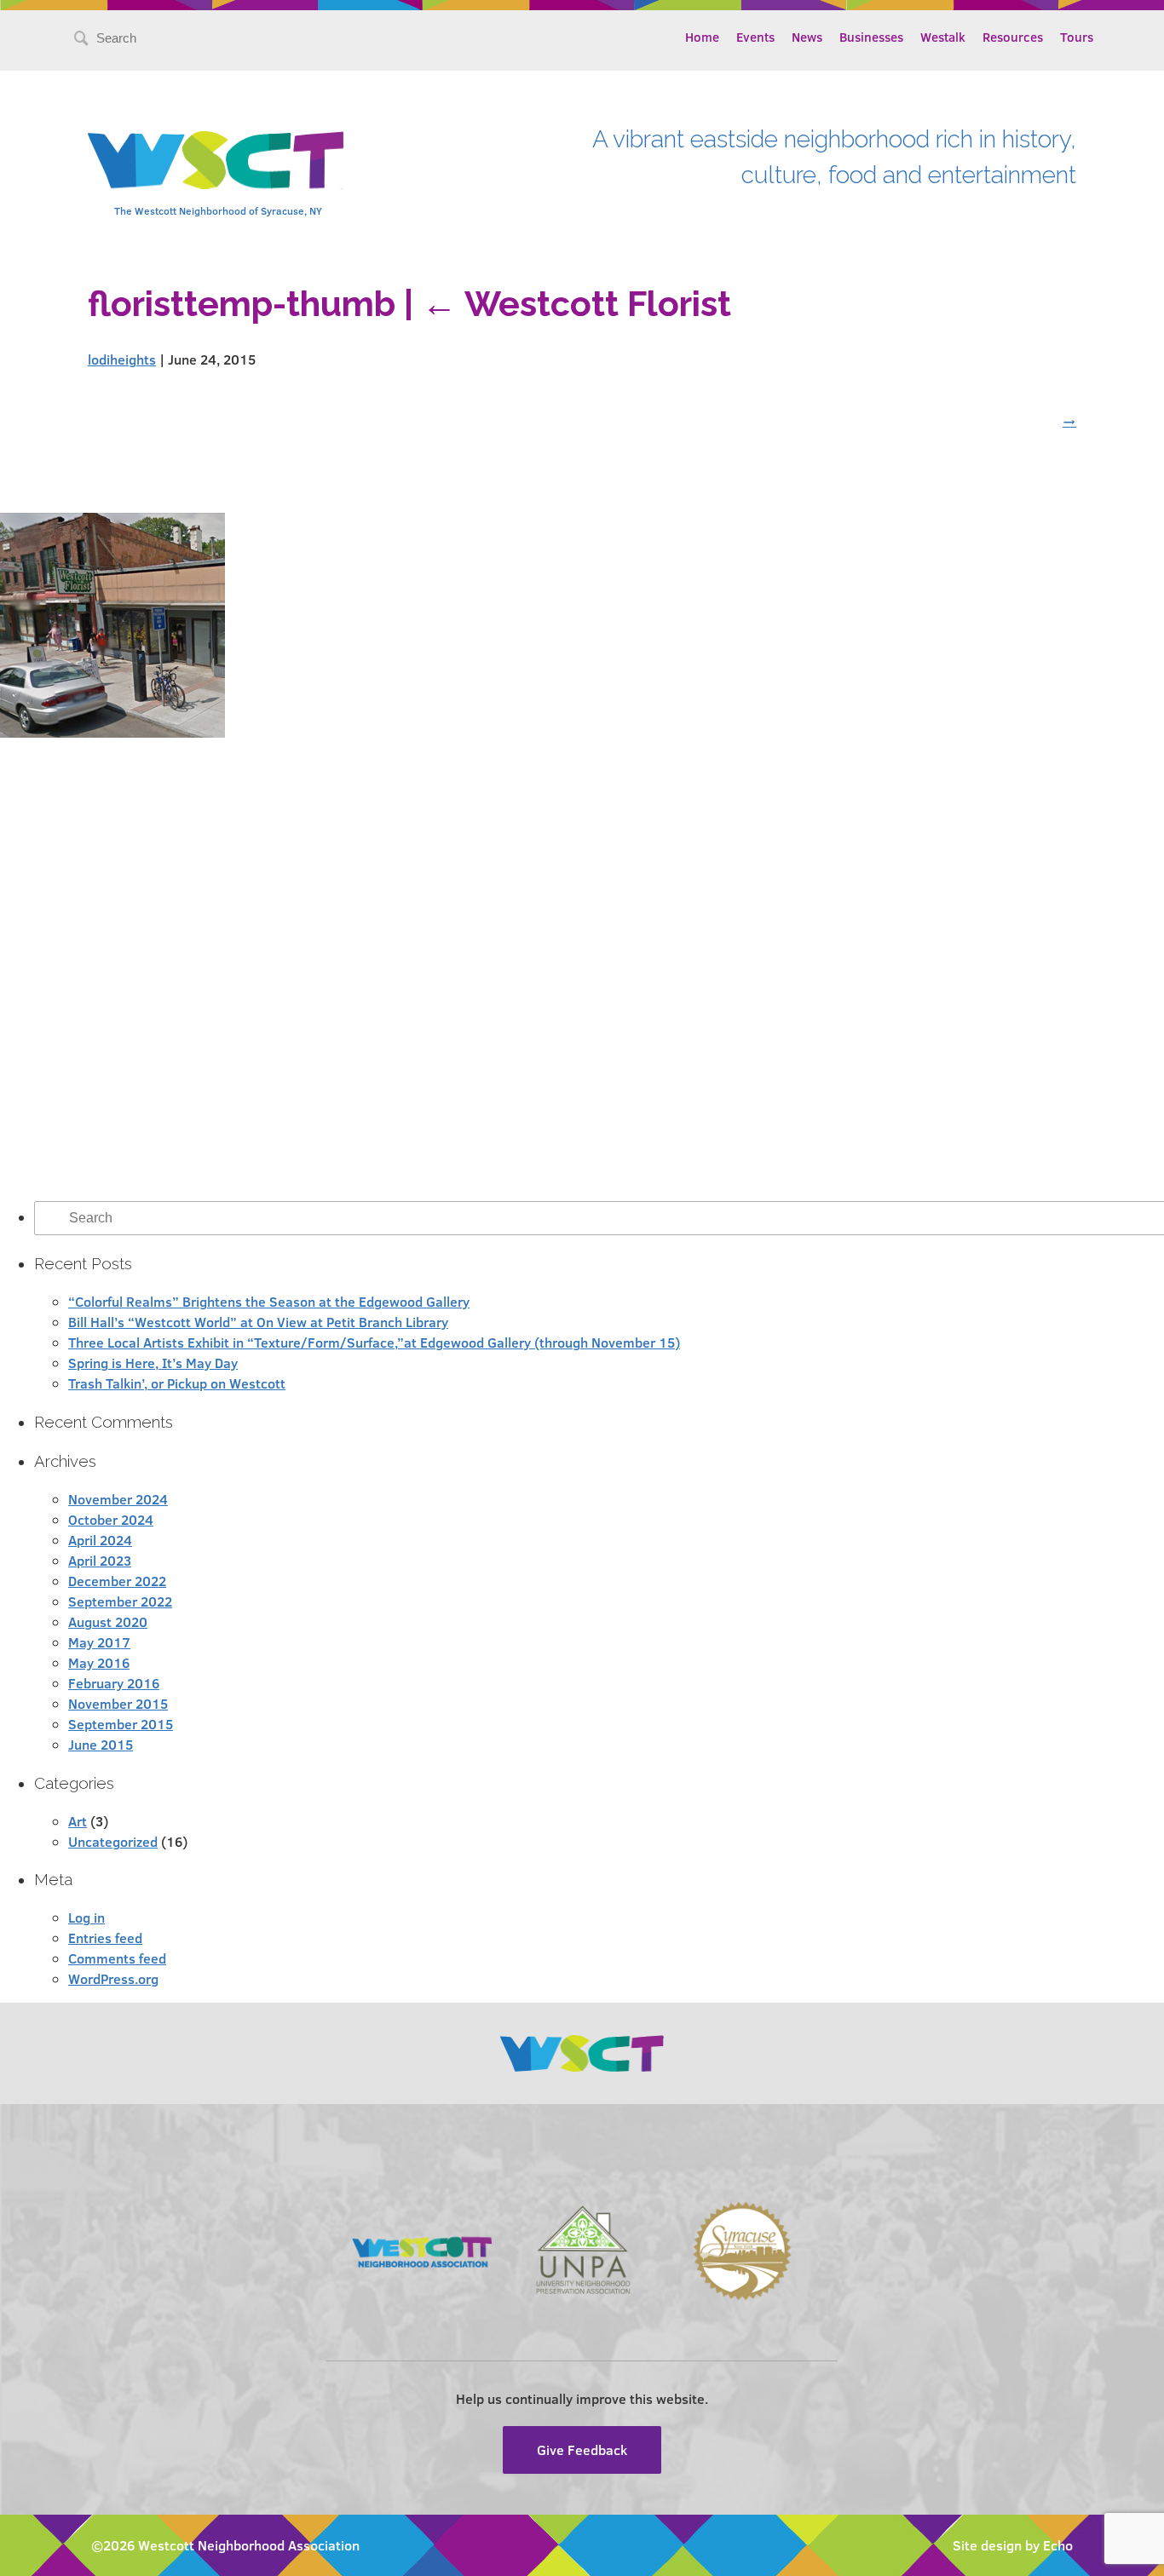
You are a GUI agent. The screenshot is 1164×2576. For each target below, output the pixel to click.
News (807, 37)
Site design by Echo (1013, 2545)
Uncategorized (113, 1841)
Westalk (943, 37)
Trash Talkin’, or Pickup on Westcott (177, 1383)
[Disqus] (582, 969)
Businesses (871, 37)
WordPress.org (113, 1978)
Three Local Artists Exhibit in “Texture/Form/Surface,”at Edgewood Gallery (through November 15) (374, 1342)
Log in (86, 1917)
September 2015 (121, 1724)
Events (755, 37)
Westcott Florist (576, 304)
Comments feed (117, 1958)
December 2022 (117, 1581)
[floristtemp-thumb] (112, 732)
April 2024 (100, 1540)
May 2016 (99, 1662)
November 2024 (118, 1499)
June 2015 (101, 1744)
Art (78, 1821)
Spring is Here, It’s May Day (153, 1363)
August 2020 (108, 1621)
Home (702, 37)
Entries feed (105, 1938)
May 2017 (99, 1642)
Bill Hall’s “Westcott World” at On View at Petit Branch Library (258, 1322)
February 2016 (114, 1683)
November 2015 (118, 1703)
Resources (1013, 37)
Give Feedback (582, 2449)
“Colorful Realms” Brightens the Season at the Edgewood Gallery (269, 1301)
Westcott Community (216, 160)
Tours (1077, 37)
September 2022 (120, 1601)
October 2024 (111, 1519)
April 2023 (100, 1560)
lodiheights (122, 359)
